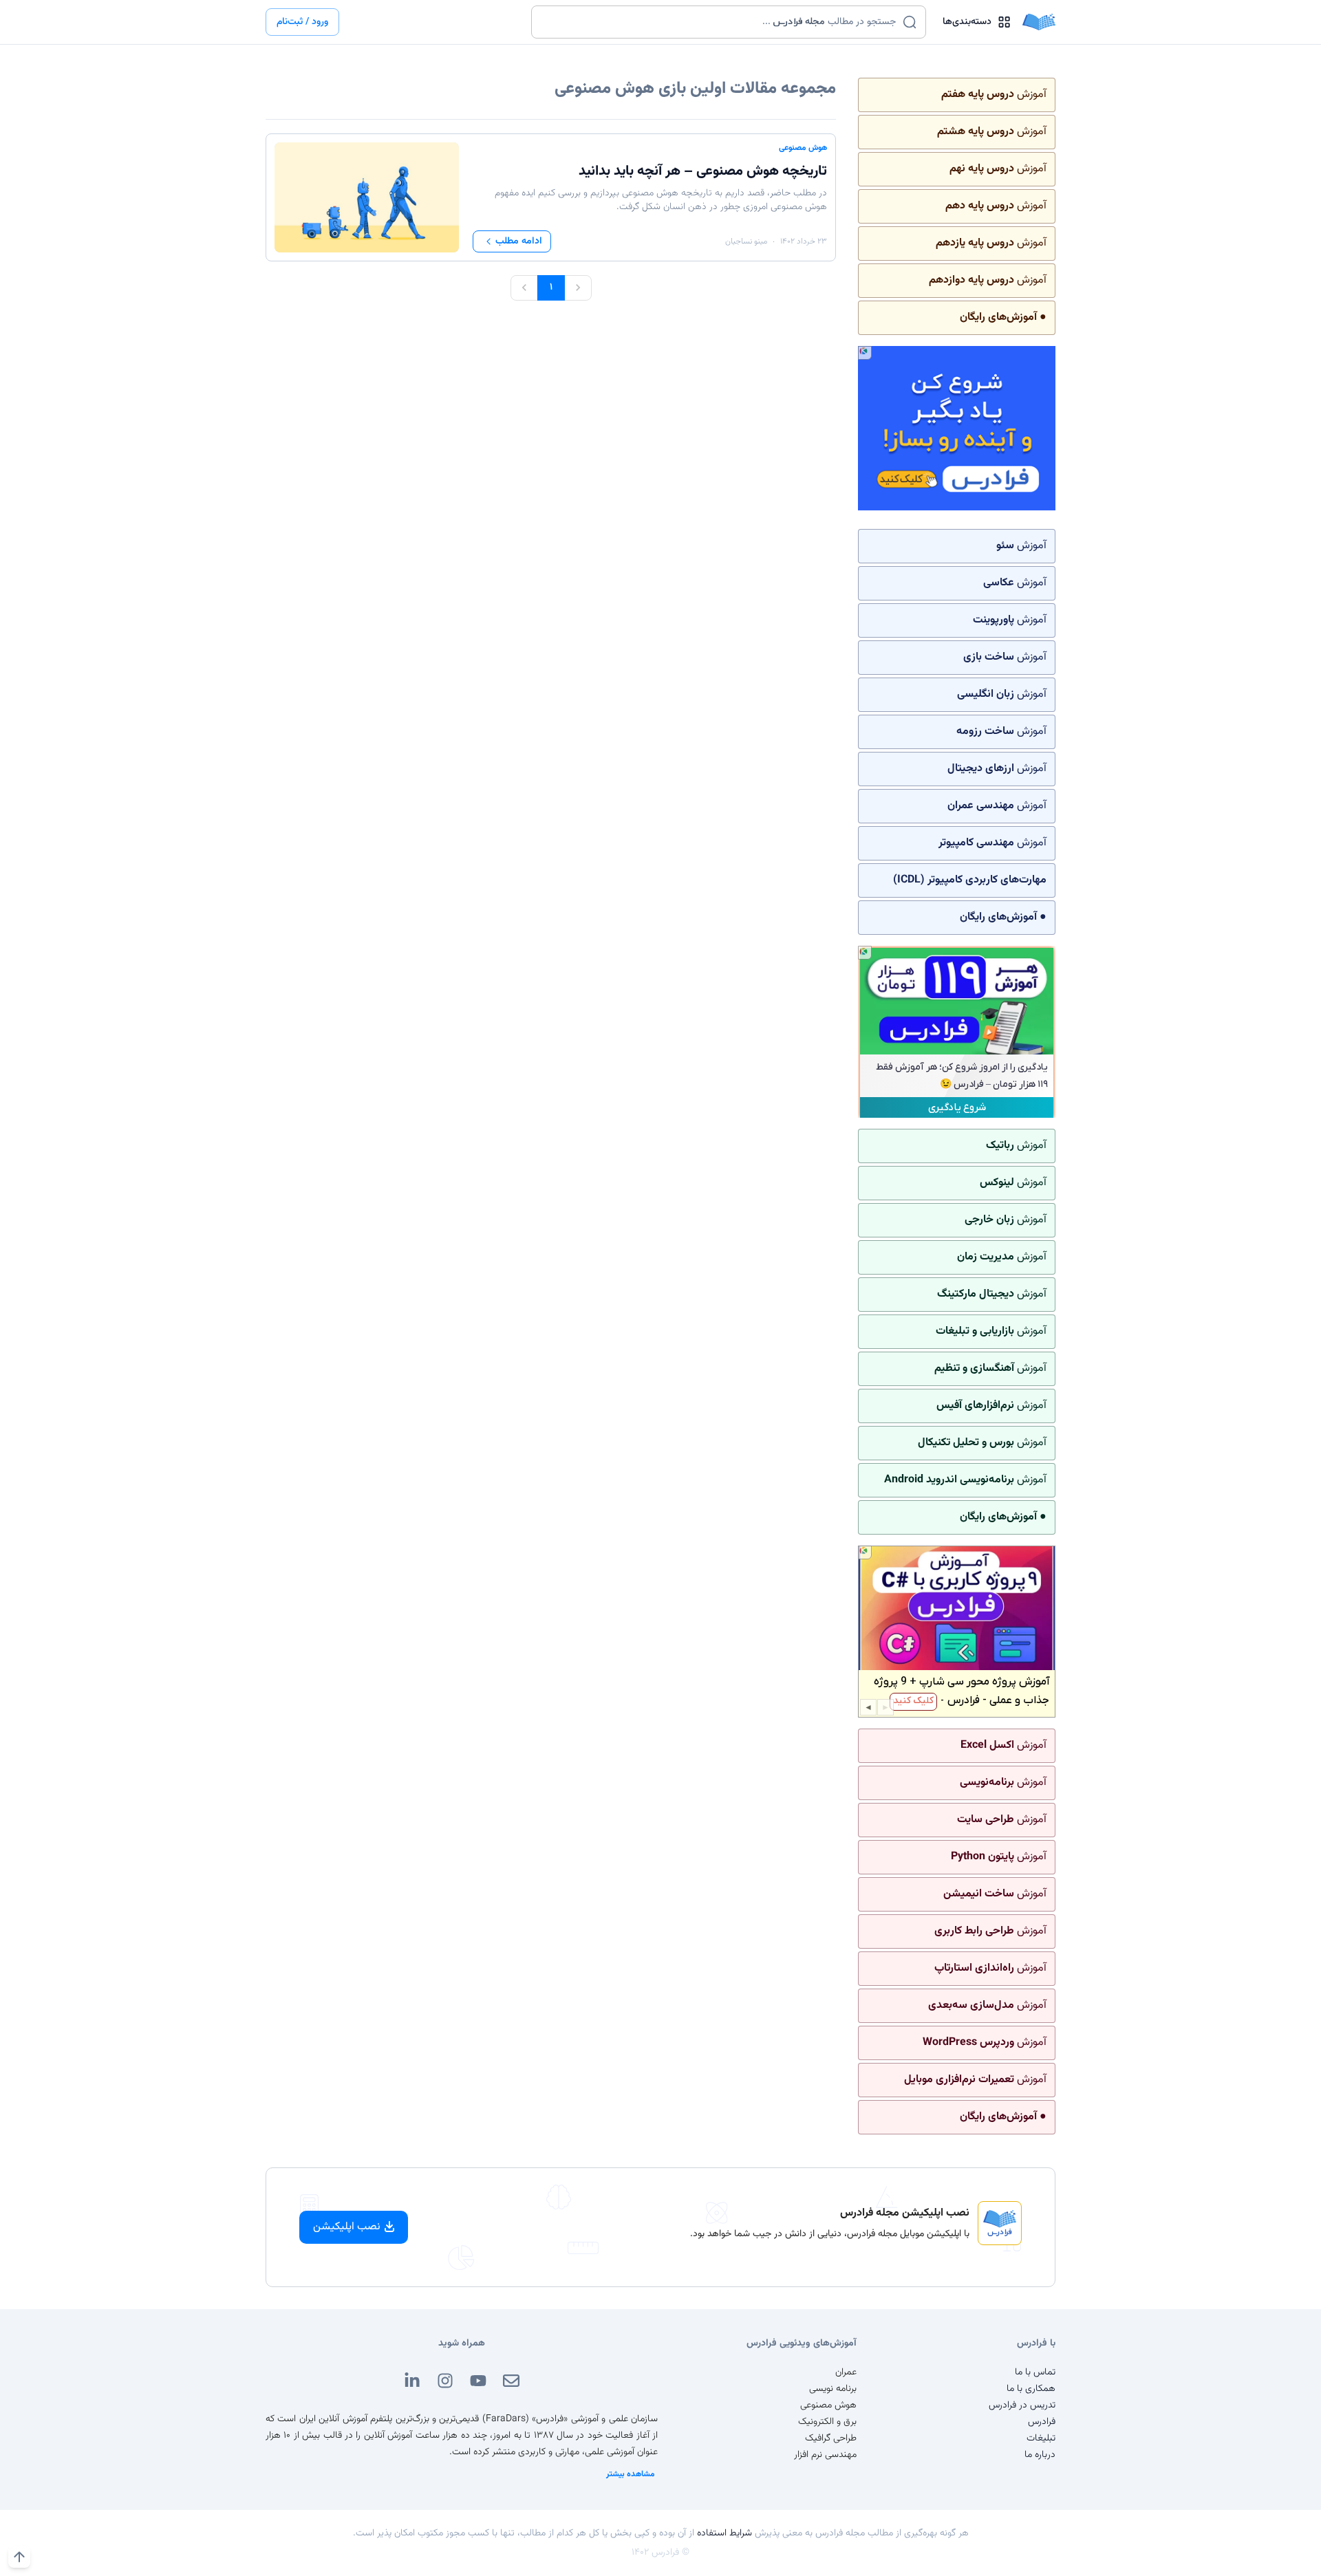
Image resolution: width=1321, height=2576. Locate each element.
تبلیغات (1041, 2438)
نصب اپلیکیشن (347, 2227)
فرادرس (1042, 2422)
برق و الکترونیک (827, 2422)
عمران (846, 2372)
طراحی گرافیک (831, 2438)
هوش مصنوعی (803, 148)
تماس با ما (1035, 2372)
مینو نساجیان (746, 241)
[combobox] (720, 22)
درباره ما (1040, 2455)
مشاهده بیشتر (631, 2474)
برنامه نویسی (833, 2389)
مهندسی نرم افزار (825, 2455)
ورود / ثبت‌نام (302, 22)
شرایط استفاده (724, 2533)
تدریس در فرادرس (1022, 2405)
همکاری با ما (1031, 2389)
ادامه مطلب (519, 241)
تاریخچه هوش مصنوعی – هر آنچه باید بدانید (703, 171)
